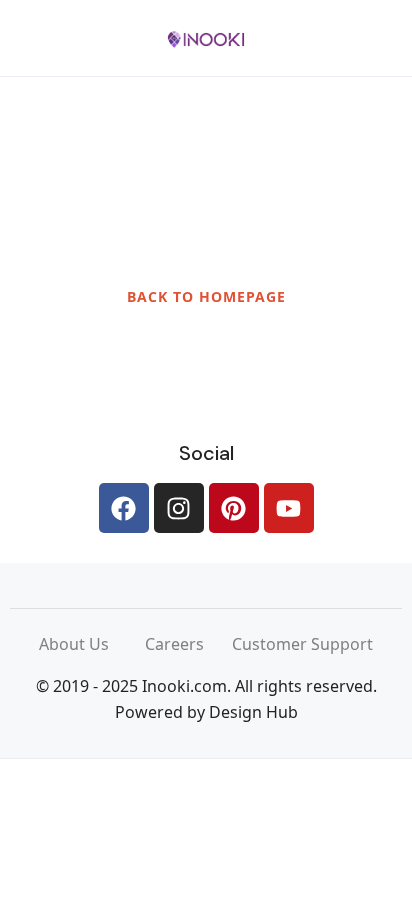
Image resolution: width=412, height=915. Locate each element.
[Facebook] (124, 508)
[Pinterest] (234, 508)
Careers (188, 644)
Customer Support (302, 644)
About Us (92, 644)
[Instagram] (179, 508)
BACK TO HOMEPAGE (206, 296)
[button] (325, 38)
